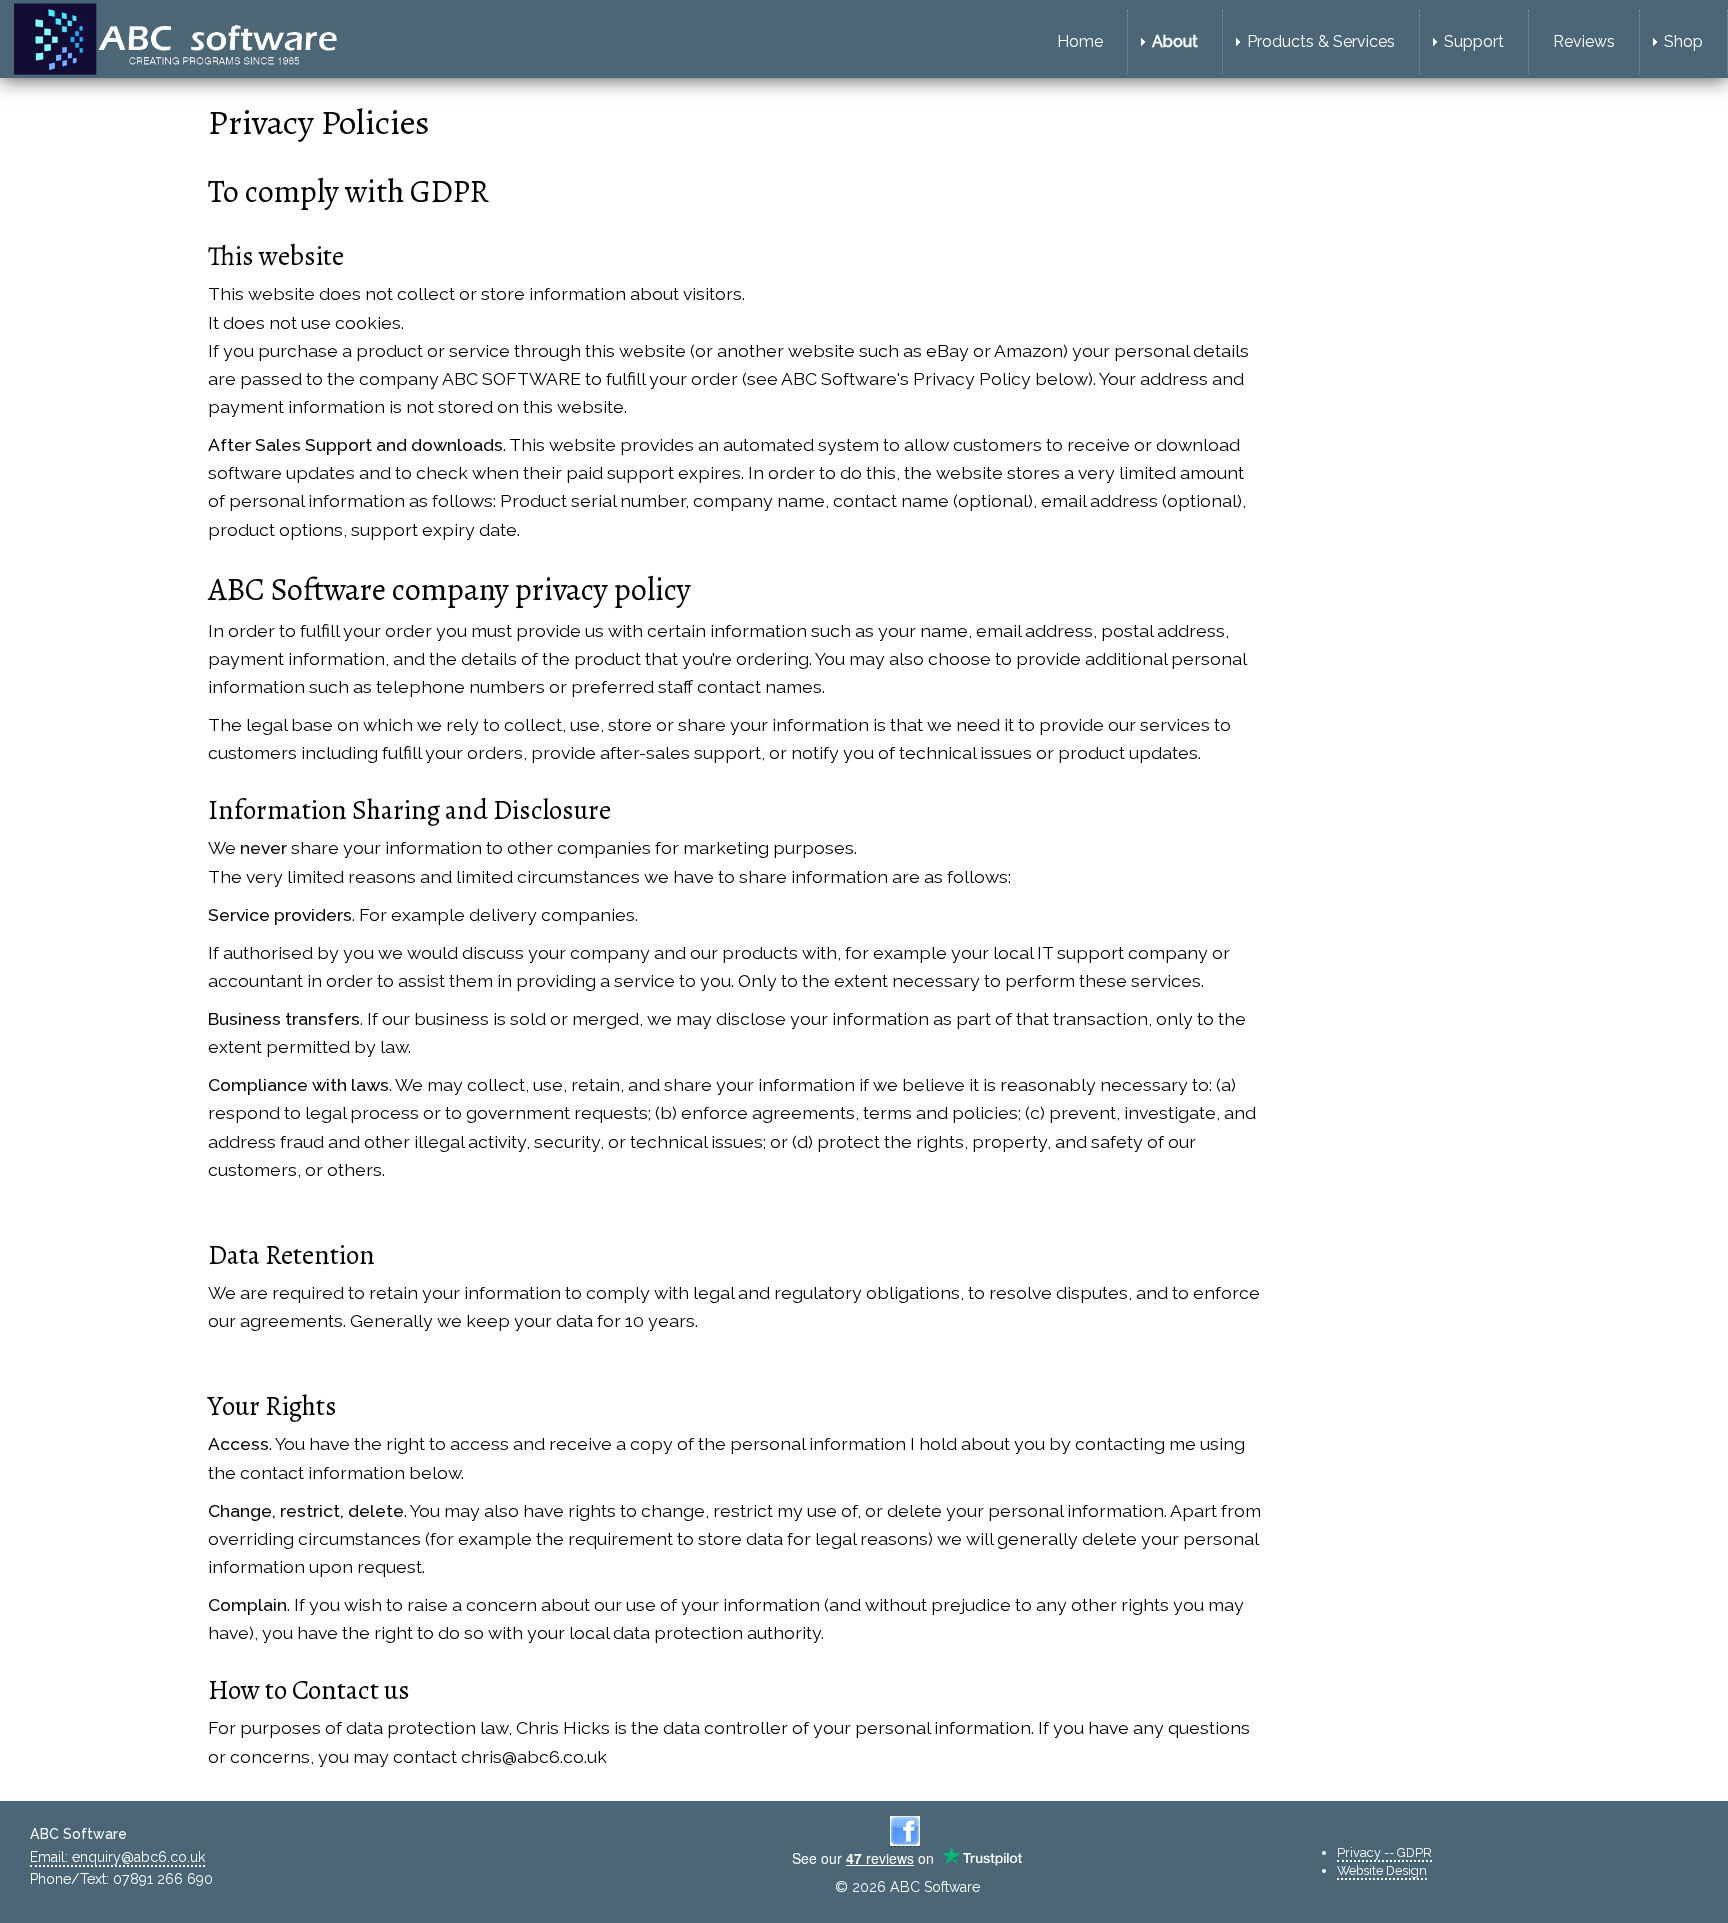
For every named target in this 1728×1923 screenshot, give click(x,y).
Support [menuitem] (1474, 41)
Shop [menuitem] (1683, 41)
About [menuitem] (1175, 41)
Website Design (1382, 1870)
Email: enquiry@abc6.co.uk (117, 1857)
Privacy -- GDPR (1384, 1852)
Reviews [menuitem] (1584, 41)
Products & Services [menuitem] (1321, 41)
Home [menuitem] (1080, 41)
